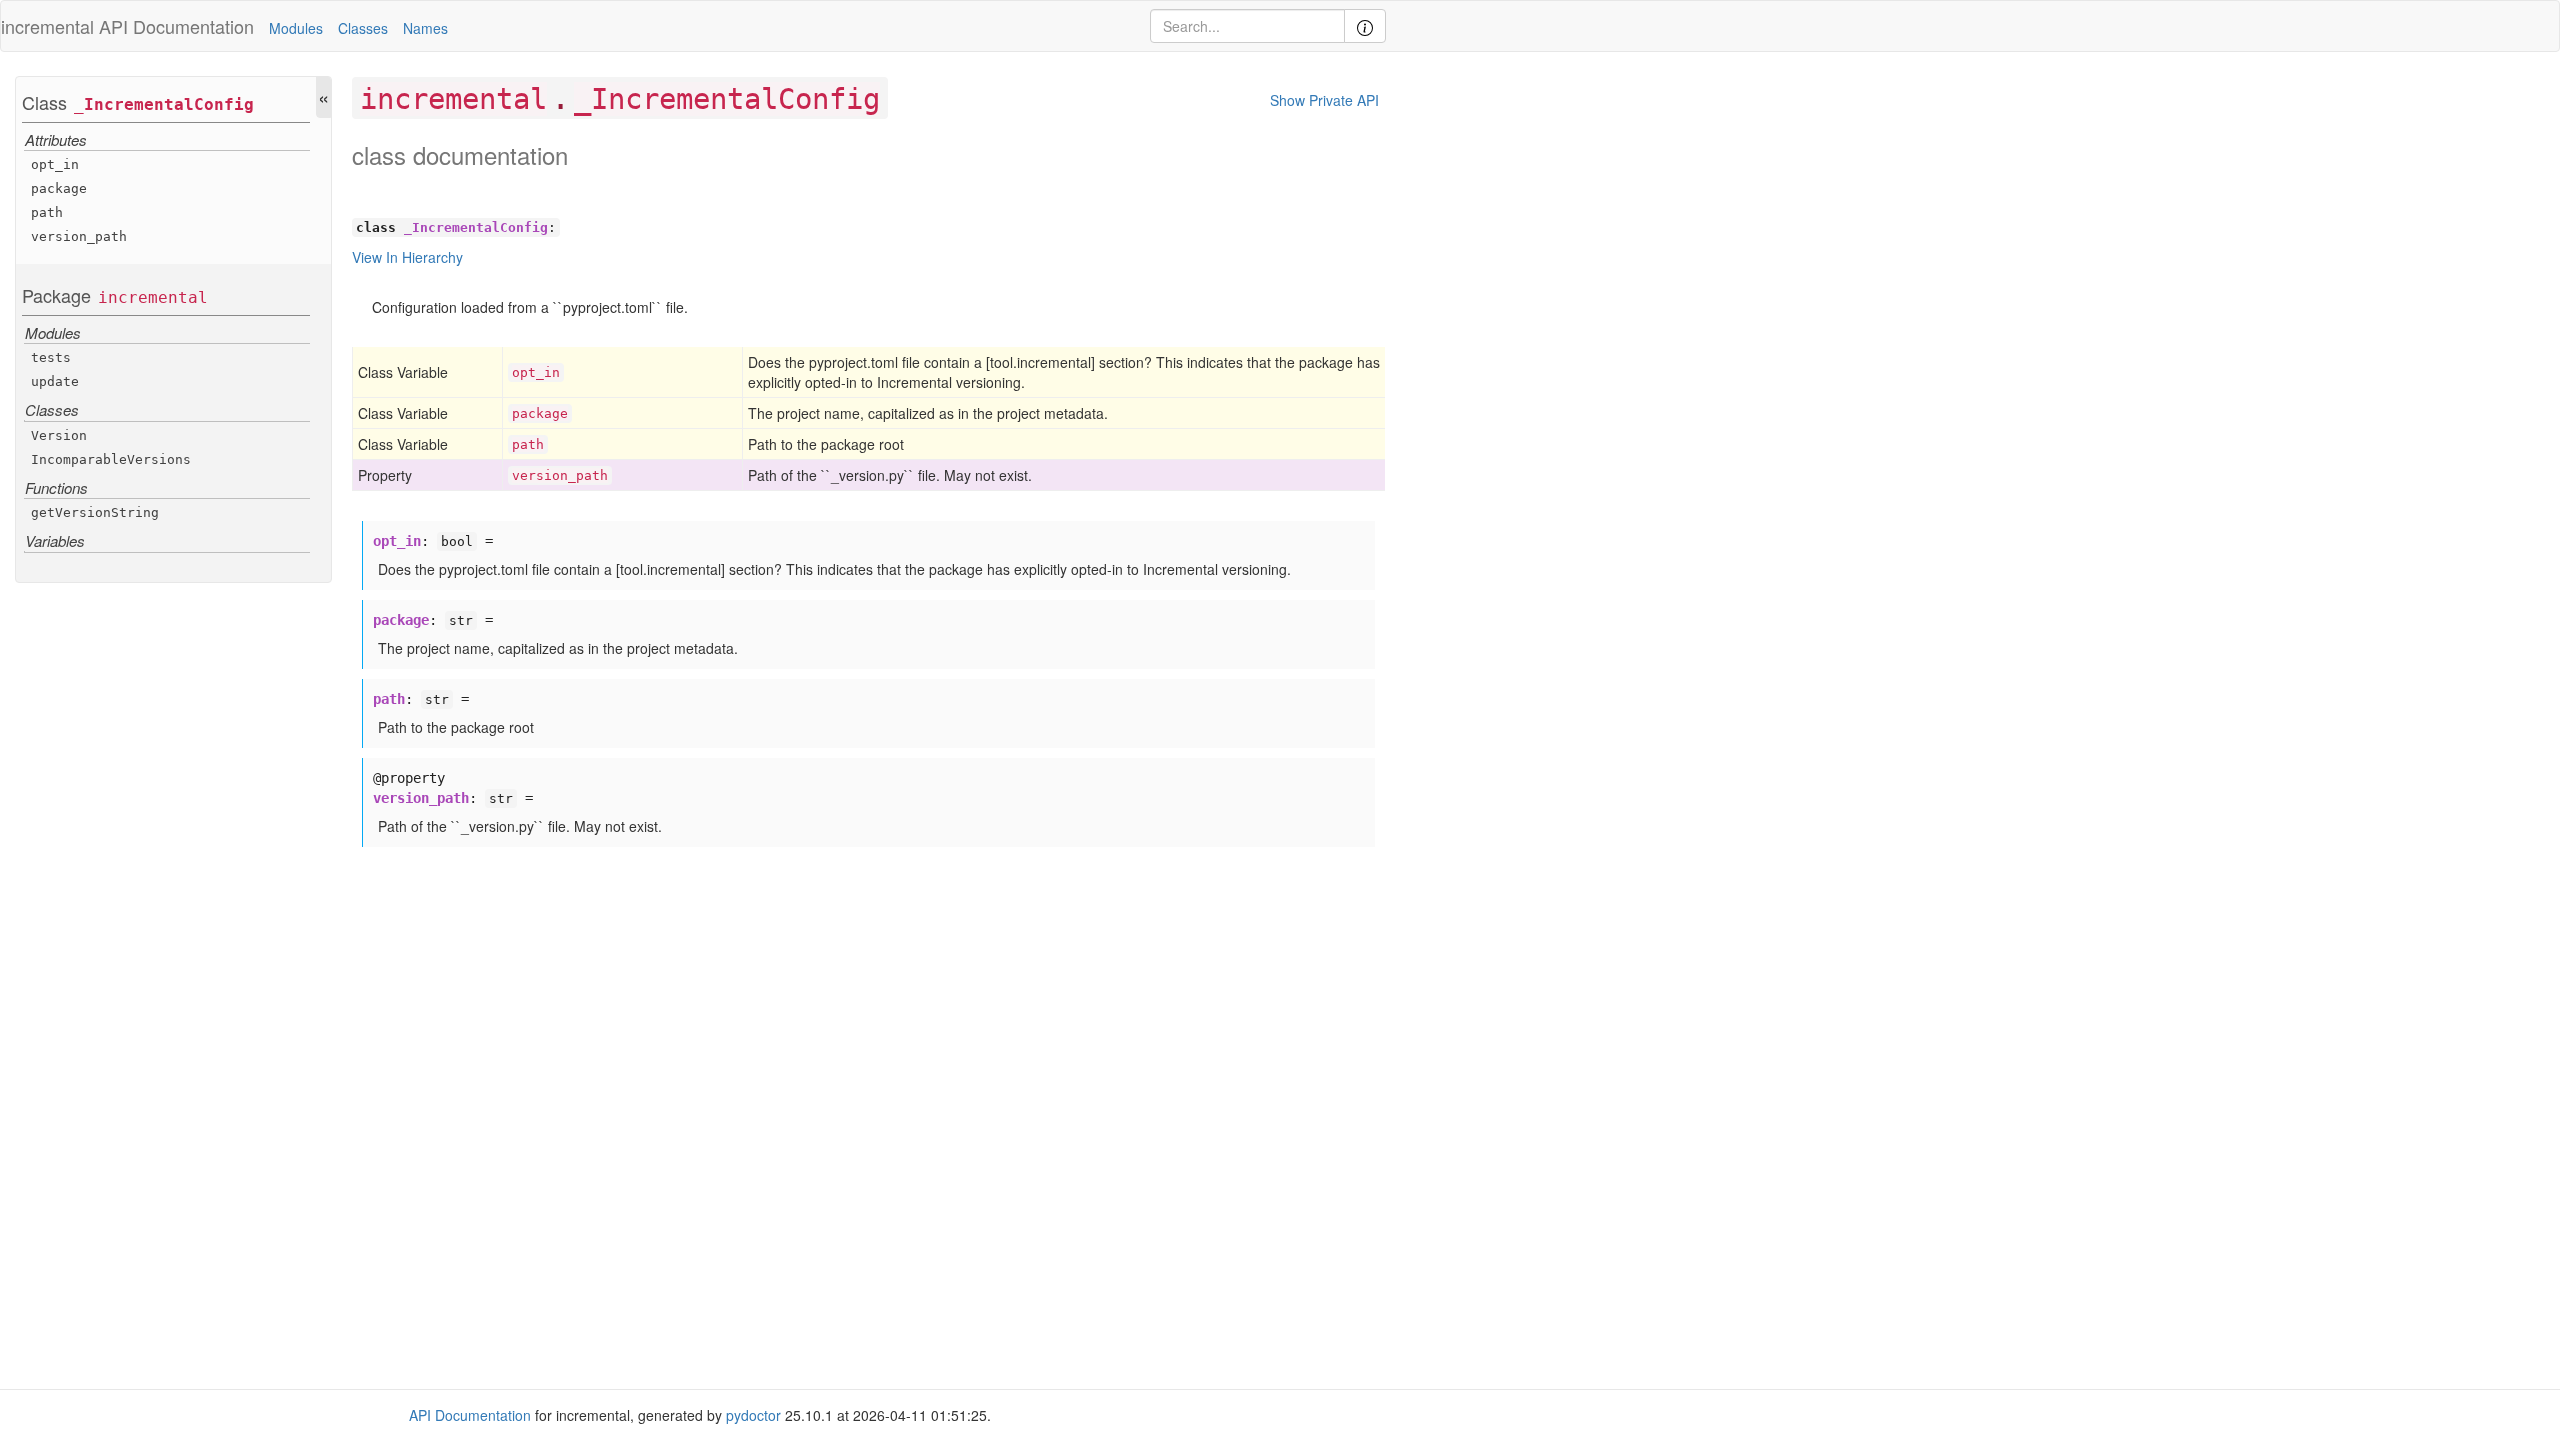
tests (51, 357)
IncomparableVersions (111, 459)
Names (425, 28)
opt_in (55, 164)
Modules (296, 28)
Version (59, 435)
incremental (153, 297)
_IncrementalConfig (164, 104)
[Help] (1365, 26)
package (59, 188)
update (55, 381)
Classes (363, 28)
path (47, 212)
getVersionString (95, 512)
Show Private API (1324, 100)
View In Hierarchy (407, 257)
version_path (79, 236)
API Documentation (176, 26)
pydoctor (753, 1415)
